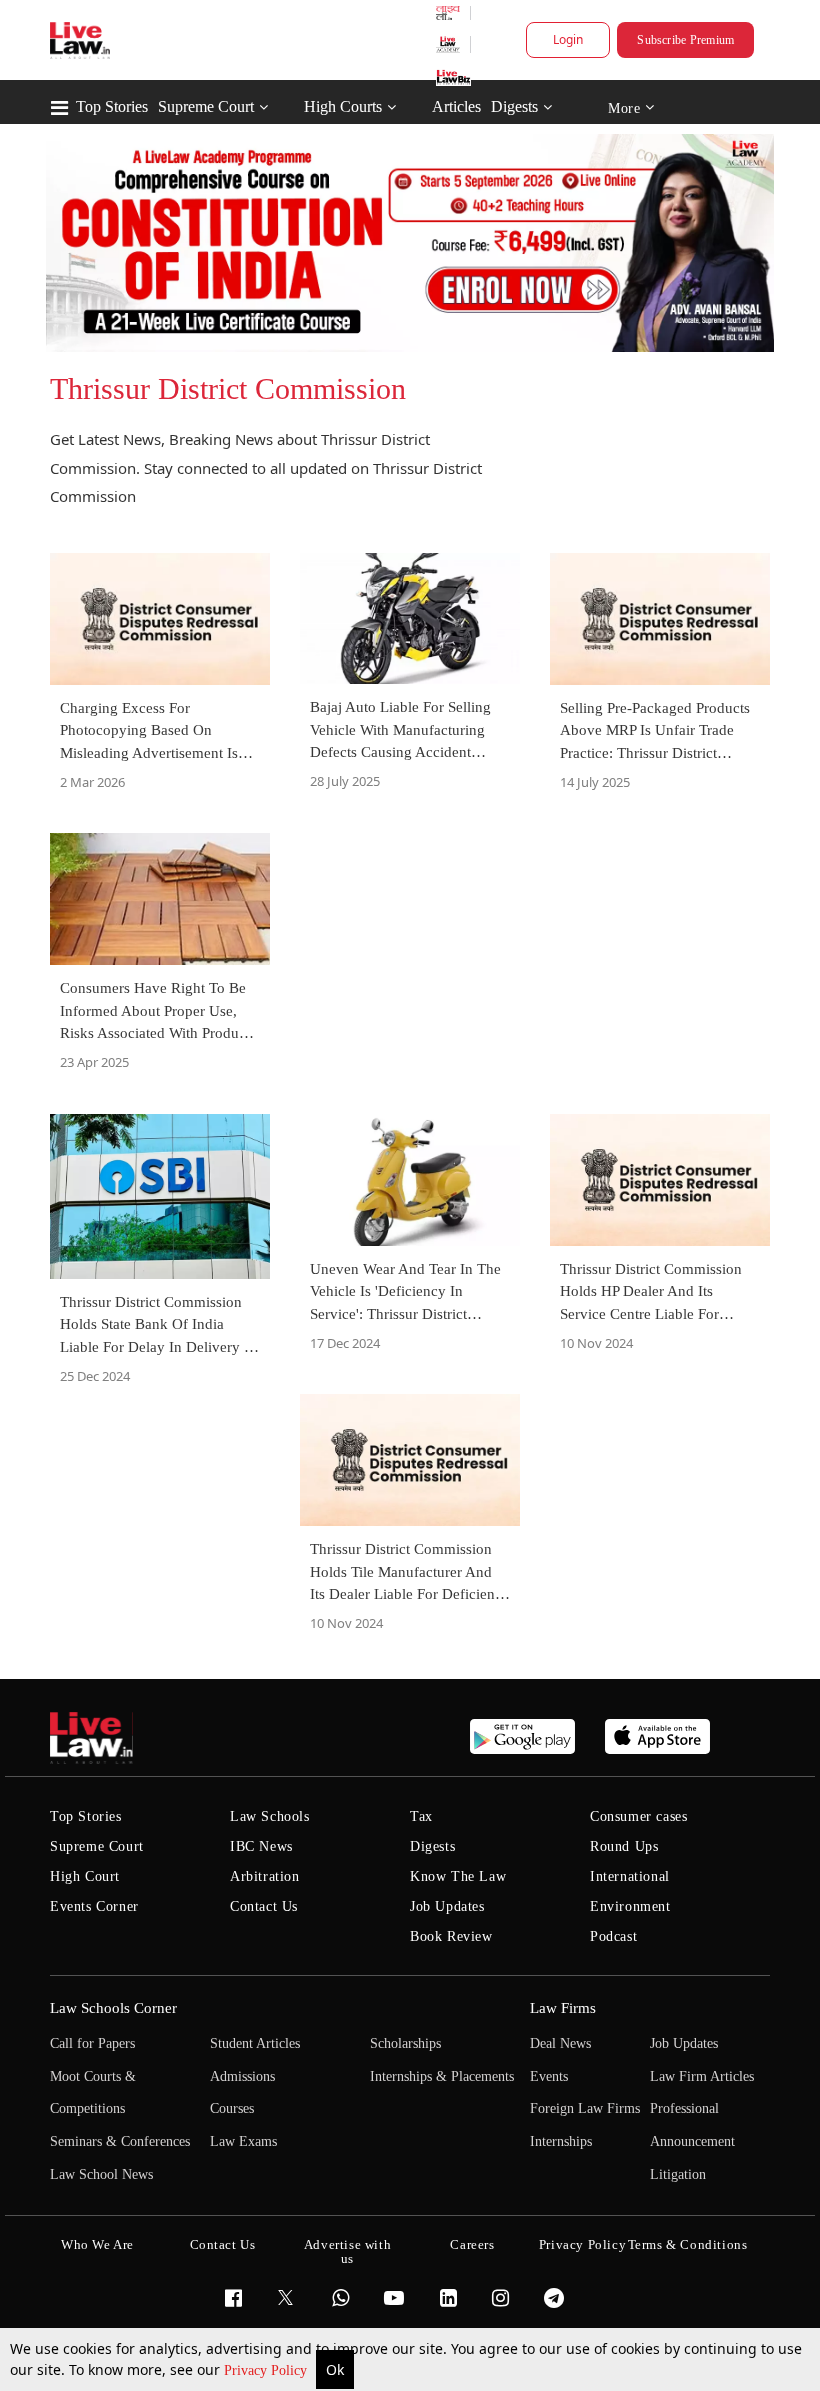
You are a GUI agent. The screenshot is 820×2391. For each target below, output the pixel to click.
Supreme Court (206, 106)
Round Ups (624, 1846)
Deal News (560, 2043)
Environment (630, 1906)
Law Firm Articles (702, 2076)
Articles (456, 106)
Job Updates (447, 1906)
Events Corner (94, 1906)
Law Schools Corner (113, 2008)
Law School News (101, 2174)
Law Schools (270, 1816)
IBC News (261, 1846)
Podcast (613, 1936)
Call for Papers (92, 2043)
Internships (561, 2141)
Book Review (451, 1936)
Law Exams (243, 2141)
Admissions (242, 2076)
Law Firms (563, 2008)
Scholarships (405, 2043)
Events (549, 2076)
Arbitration (265, 1876)
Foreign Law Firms (585, 2108)
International (630, 1876)
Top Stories (112, 106)
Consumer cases (638, 1816)
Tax (421, 1816)
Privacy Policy (267, 2370)
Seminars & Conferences (120, 2141)
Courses (232, 2108)
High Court (85, 1876)
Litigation (678, 2174)
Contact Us (264, 1906)
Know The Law (458, 1876)
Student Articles (255, 2043)
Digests (514, 106)
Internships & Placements (442, 2076)
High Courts (343, 106)
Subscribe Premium (685, 40)
